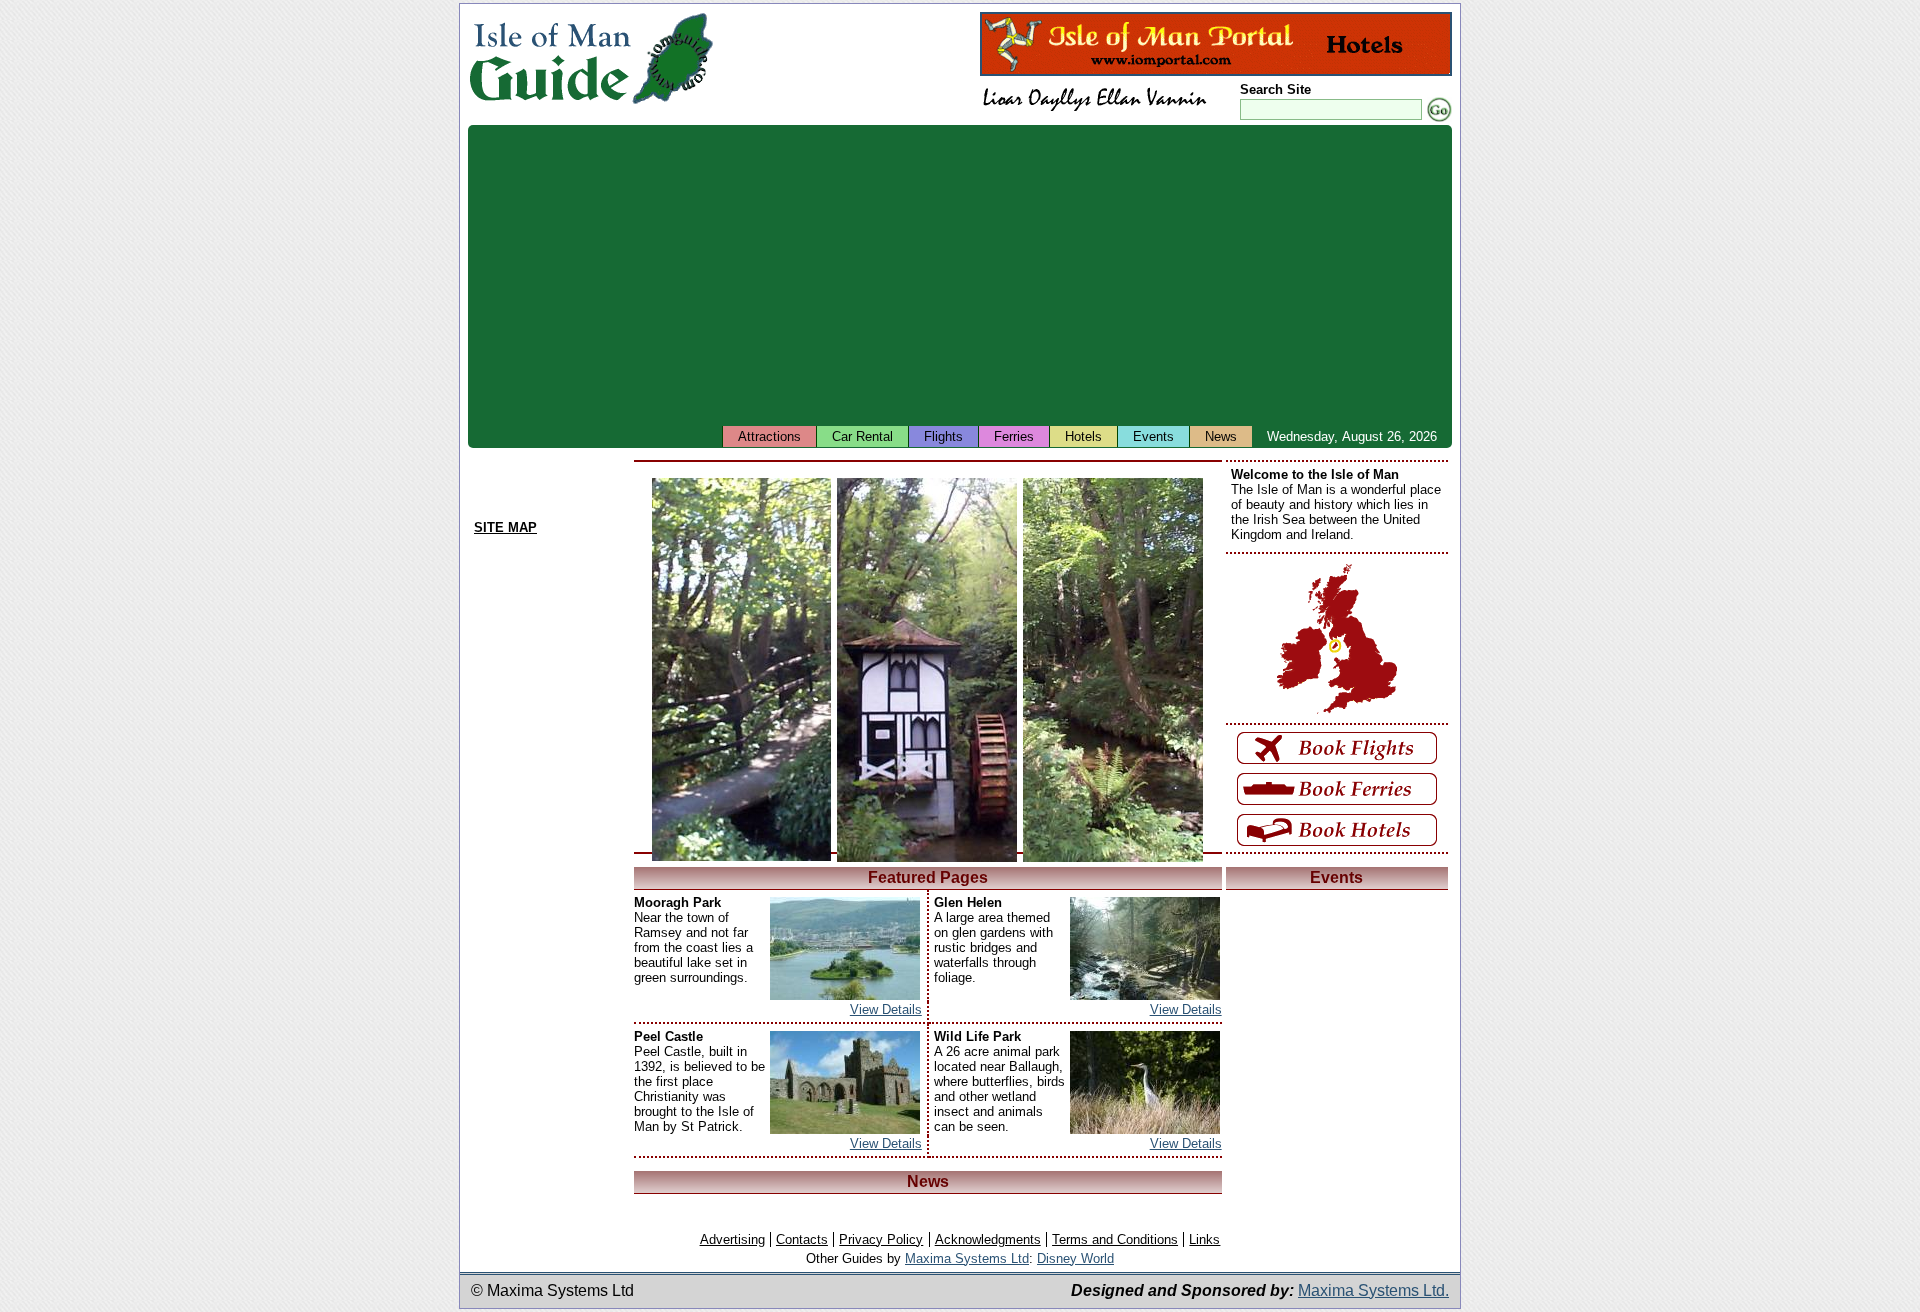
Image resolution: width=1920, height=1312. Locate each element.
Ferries (1014, 436)
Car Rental (862, 436)
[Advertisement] (960, 275)
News (1221, 436)
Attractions (769, 436)
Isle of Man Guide (549, 58)
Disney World (1075, 1258)
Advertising (732, 1239)
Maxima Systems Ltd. (1373, 1290)
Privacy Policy (881, 1239)
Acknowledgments (988, 1239)
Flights (943, 436)
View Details (886, 1009)
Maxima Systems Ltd (967, 1258)
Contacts (802, 1239)
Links (1204, 1239)
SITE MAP (505, 527)
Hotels (1083, 436)
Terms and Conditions (1115, 1239)
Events (1153, 436)
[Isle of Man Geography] (672, 104)
